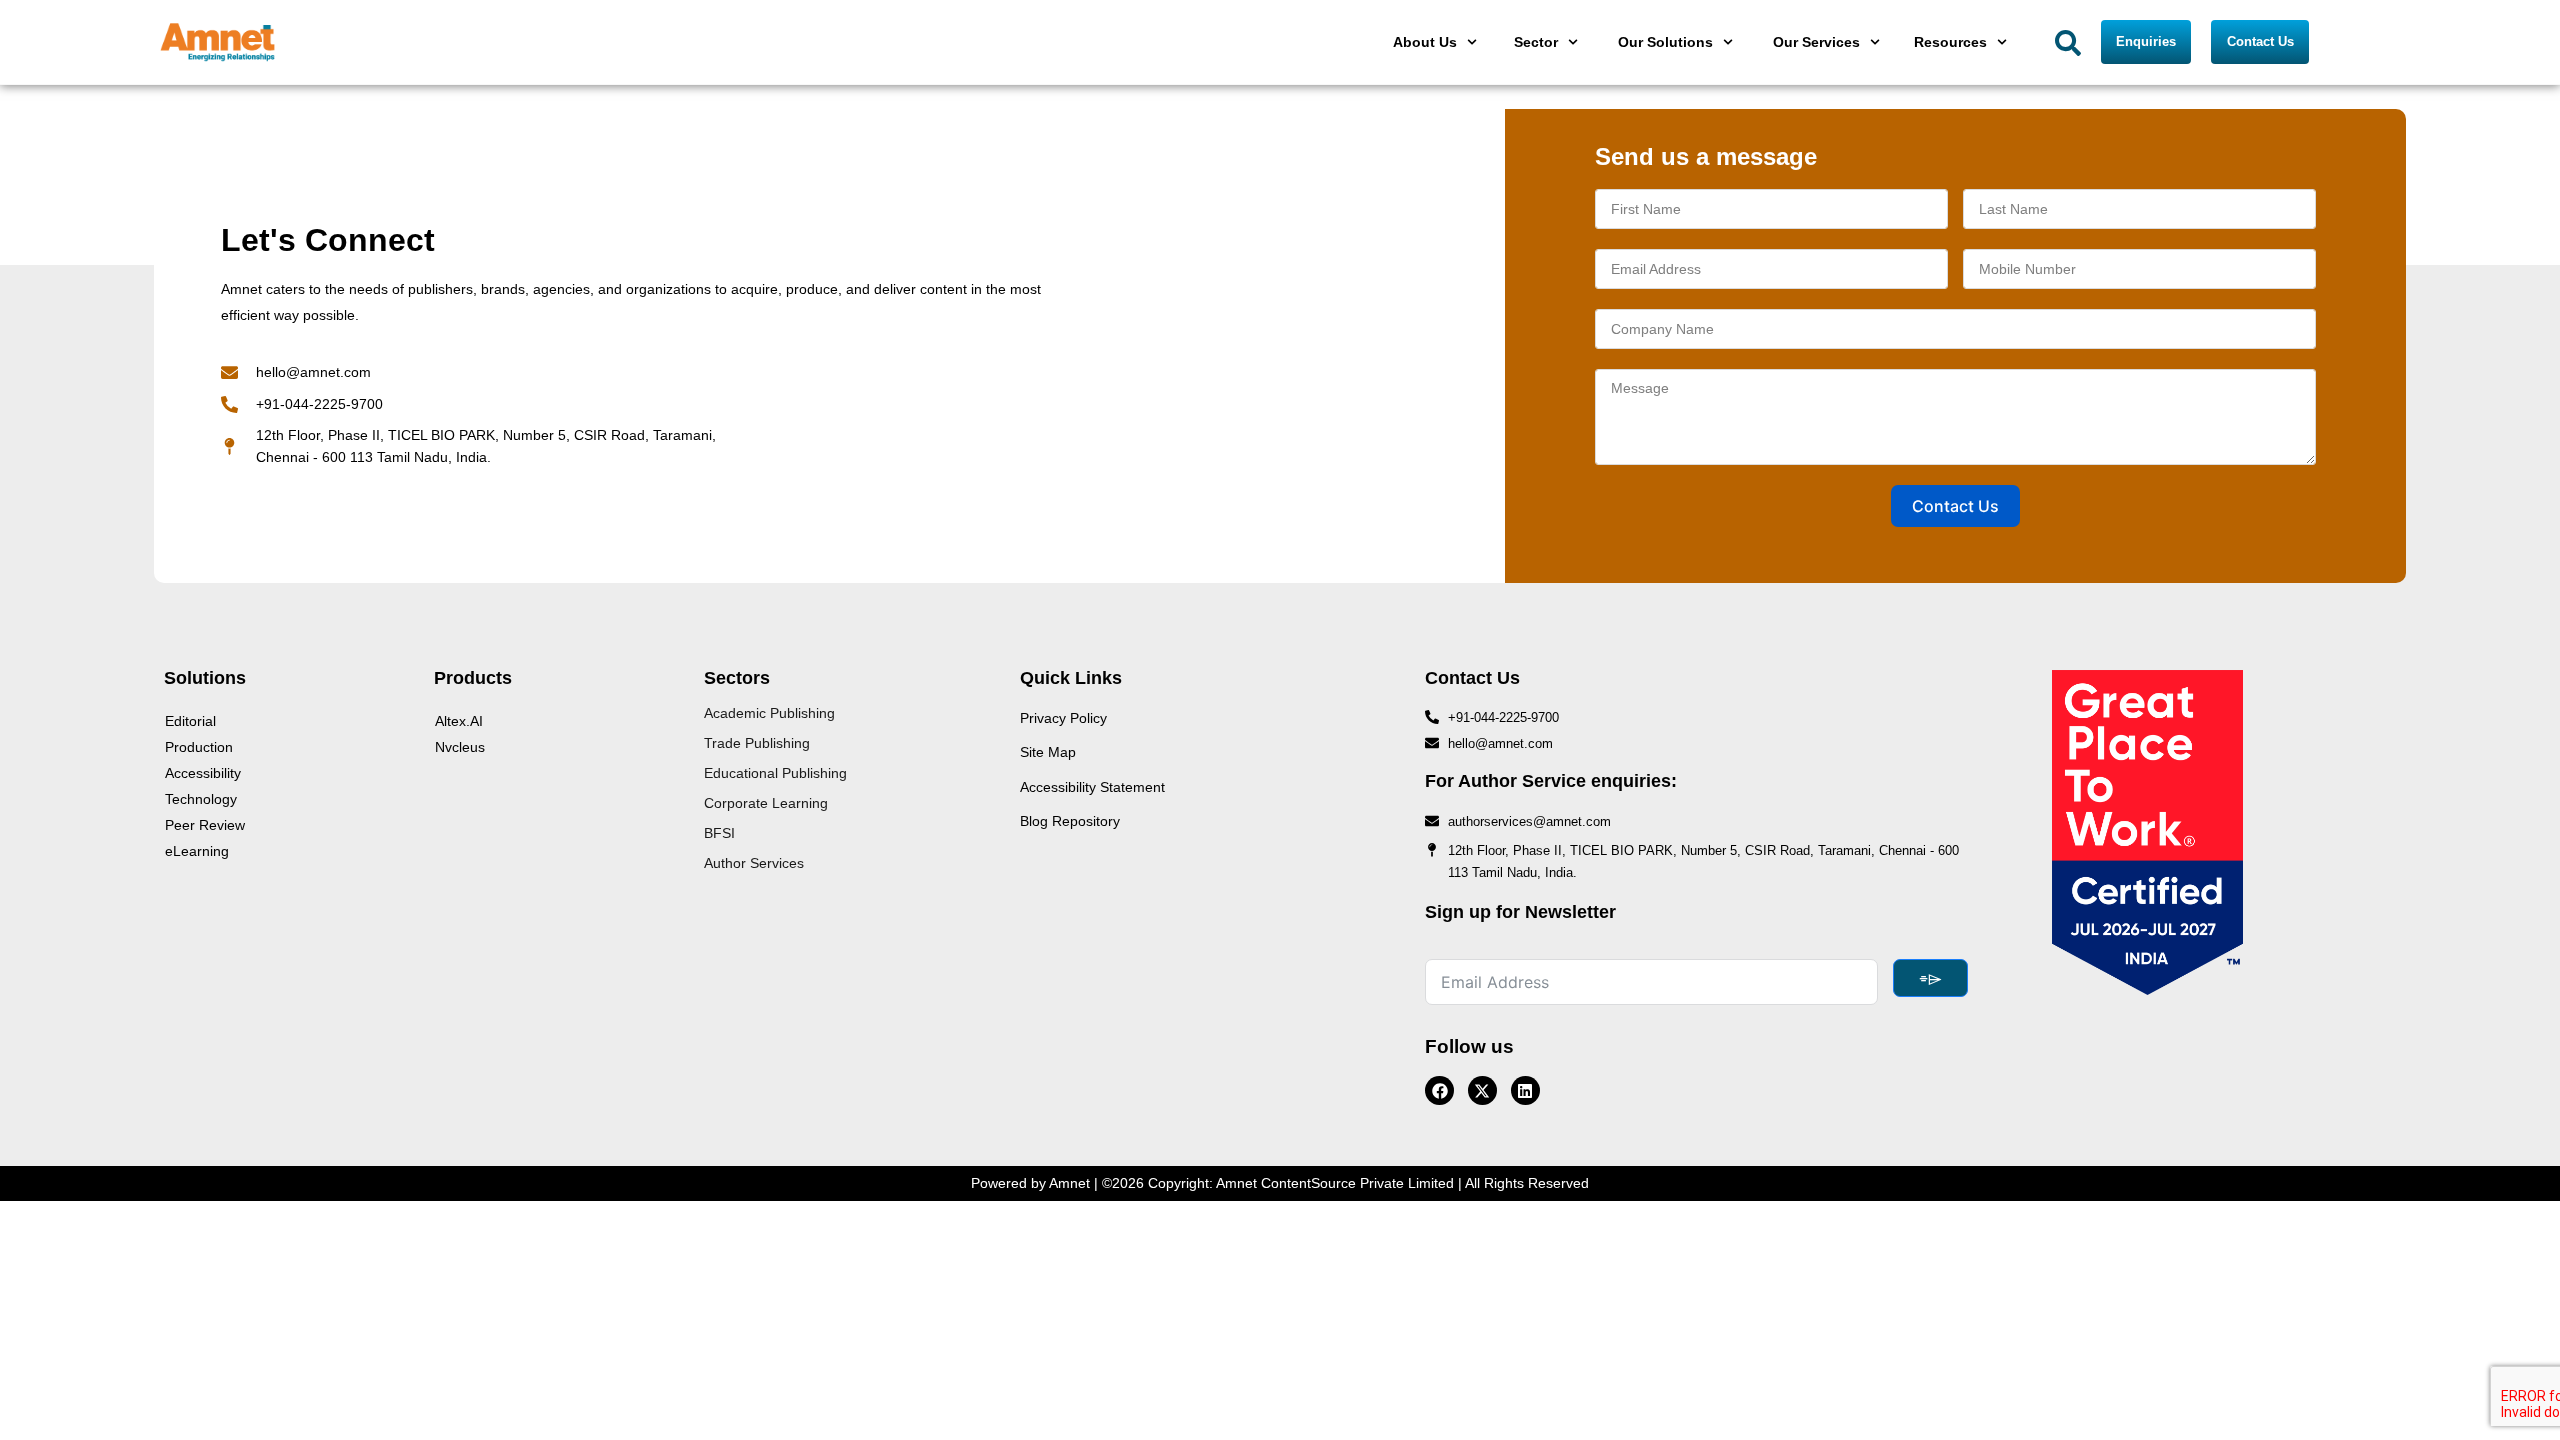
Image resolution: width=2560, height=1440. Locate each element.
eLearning (197, 851)
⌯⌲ (1930, 978)
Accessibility (203, 773)
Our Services (1816, 42)
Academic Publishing (769, 713)
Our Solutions (1665, 42)
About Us (1425, 42)
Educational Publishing (775, 773)
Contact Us (1955, 506)
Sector (1536, 42)
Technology (201, 799)
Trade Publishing (757, 743)
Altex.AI (459, 721)
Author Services (754, 863)
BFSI (719, 833)
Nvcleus (460, 747)
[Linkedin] (1525, 1090)
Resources (1950, 42)
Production (199, 747)
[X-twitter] (1482, 1090)
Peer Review (205, 825)
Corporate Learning (766, 803)
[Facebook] (1439, 1090)
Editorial (190, 721)
